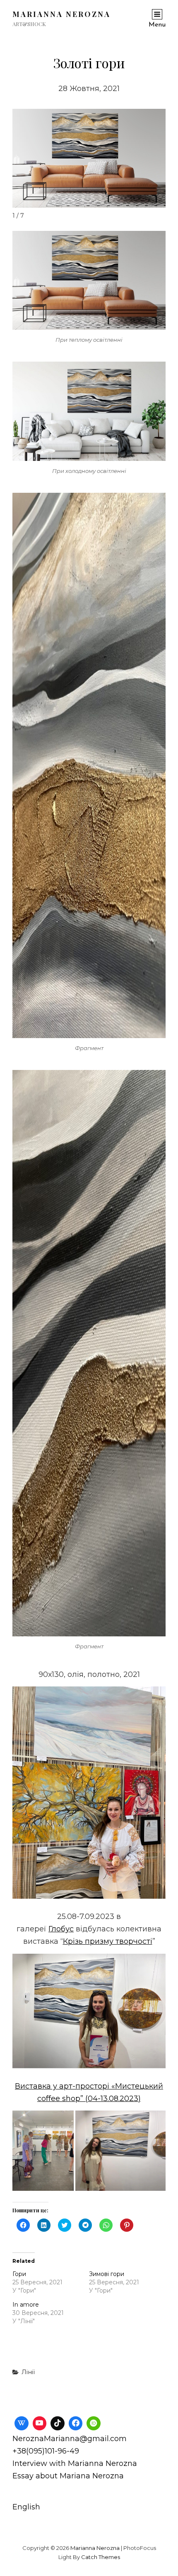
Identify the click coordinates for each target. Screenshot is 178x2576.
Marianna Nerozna (61, 14)
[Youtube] (40, 2423)
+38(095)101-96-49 (46, 2451)
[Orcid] (94, 2423)
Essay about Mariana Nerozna (68, 2476)
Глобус (61, 1929)
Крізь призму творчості (108, 1941)
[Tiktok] (58, 2423)
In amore (26, 2305)
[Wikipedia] (22, 2423)
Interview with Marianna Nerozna (75, 2463)
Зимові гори (107, 2274)
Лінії (28, 2372)
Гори (19, 2274)
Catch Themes (101, 2557)
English (26, 2507)
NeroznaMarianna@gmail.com (70, 2439)
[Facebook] (76, 2423)
